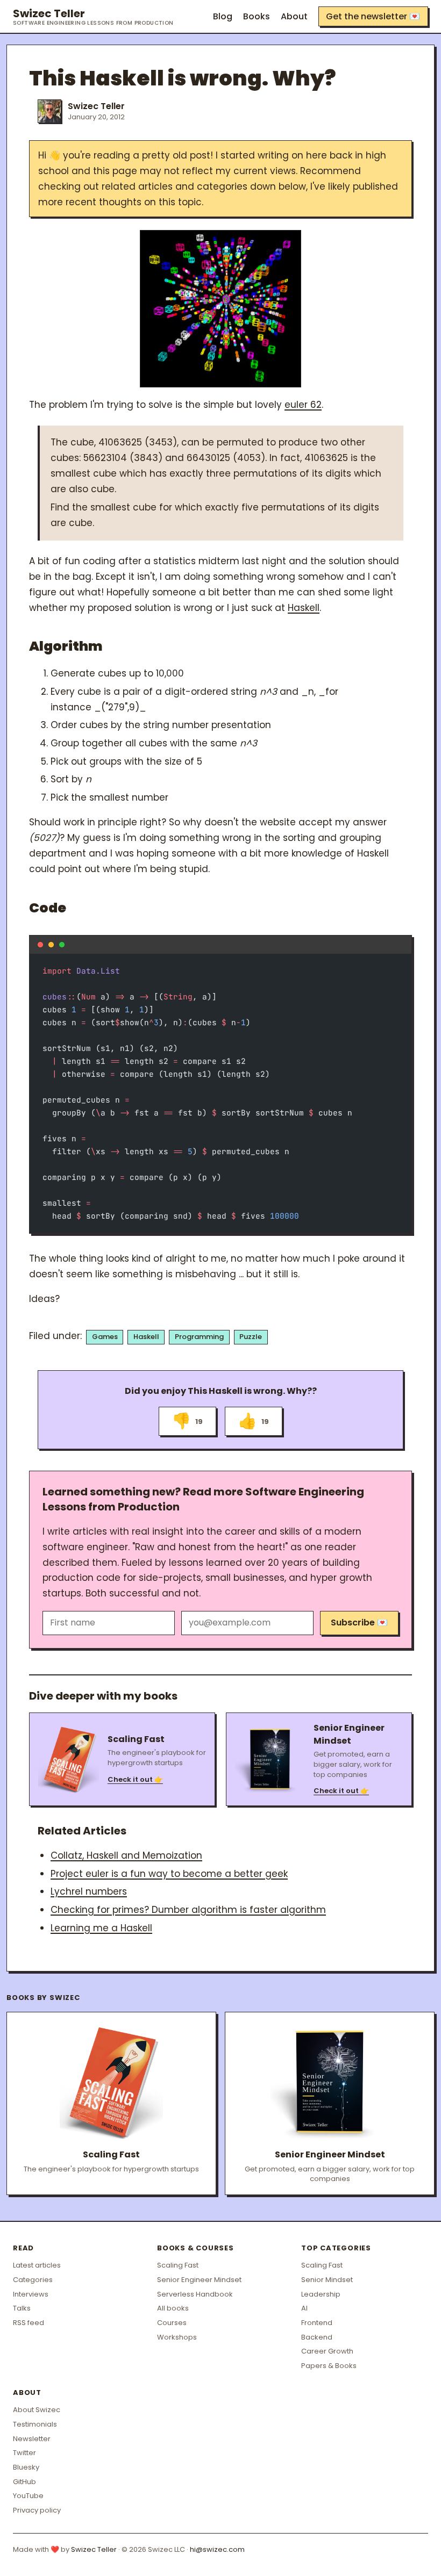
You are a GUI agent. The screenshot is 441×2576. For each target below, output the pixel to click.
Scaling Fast (178, 2265)
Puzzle (251, 1337)
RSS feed (29, 2323)
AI (304, 2308)
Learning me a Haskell (101, 1928)
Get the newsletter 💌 (373, 16)
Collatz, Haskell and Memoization (126, 1855)
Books (257, 16)
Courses (172, 2323)
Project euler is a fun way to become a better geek (169, 1874)
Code (48, 908)
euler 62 (303, 405)
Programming (199, 1337)
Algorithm (66, 646)
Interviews (31, 2294)
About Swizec (37, 2410)
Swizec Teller (93, 17)
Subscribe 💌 (359, 1622)
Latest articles (37, 2265)
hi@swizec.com (217, 2549)
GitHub (24, 2482)
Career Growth (327, 2351)
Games (105, 1337)
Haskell (304, 608)
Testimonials (35, 2424)
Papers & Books (329, 2366)
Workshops (177, 2337)
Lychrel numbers (89, 1891)
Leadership (321, 2294)
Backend (317, 2337)
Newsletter (32, 2439)
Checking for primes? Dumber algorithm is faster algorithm (188, 1910)
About (294, 16)
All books (173, 2308)
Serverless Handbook (195, 2294)
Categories (33, 2280)
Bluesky (26, 2467)
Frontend (317, 2323)
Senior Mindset (327, 2280)
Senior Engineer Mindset (199, 2280)
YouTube (28, 2496)
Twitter (24, 2453)
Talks (22, 2308)
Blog (223, 16)
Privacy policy (37, 2510)
